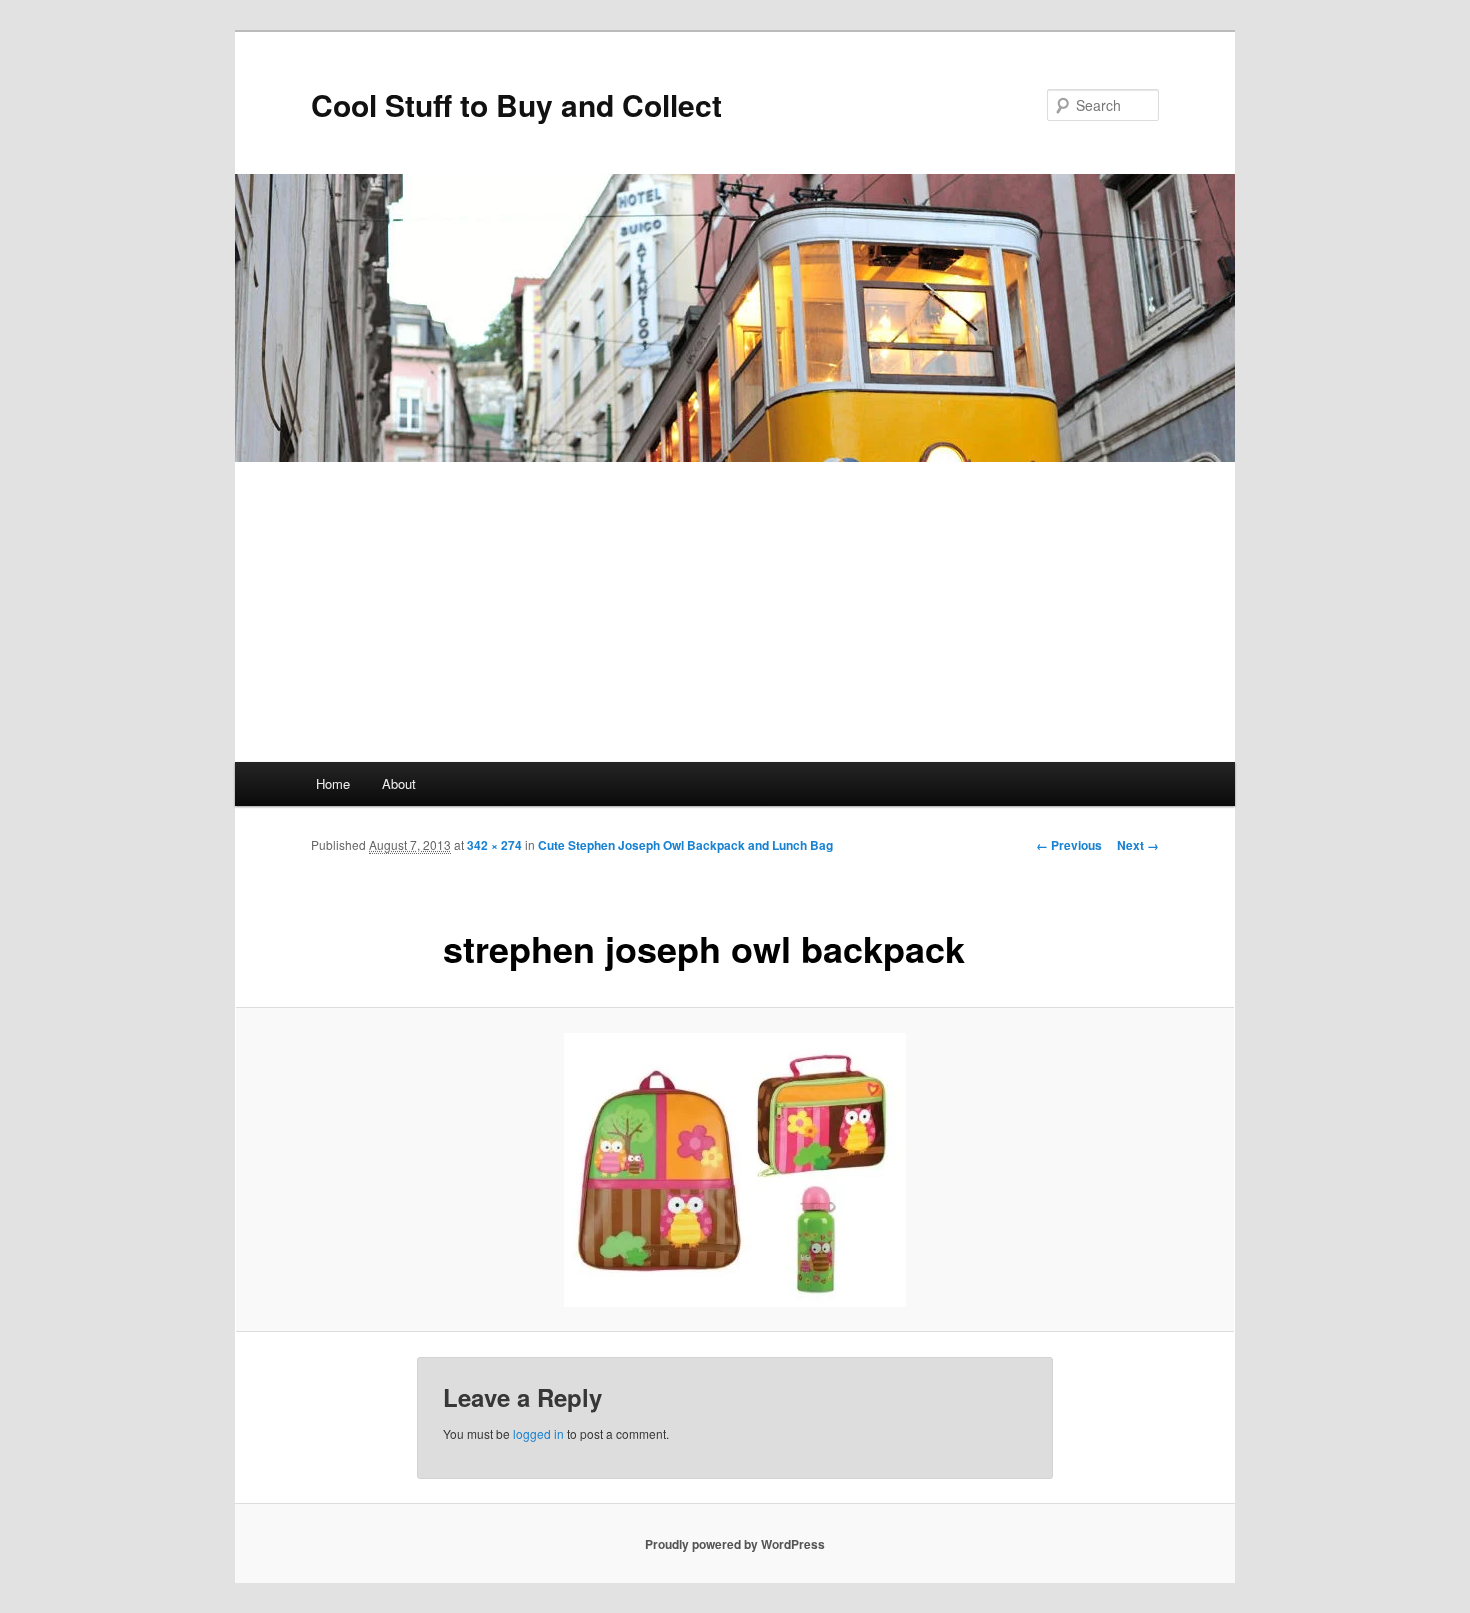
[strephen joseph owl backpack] (735, 1170)
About (399, 783)
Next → (1138, 845)
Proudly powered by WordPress (735, 1544)
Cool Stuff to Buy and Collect (516, 104)
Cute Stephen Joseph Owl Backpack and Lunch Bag (685, 845)
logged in (538, 1433)
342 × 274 (494, 845)
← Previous (1069, 845)
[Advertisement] (735, 612)
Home (333, 783)
